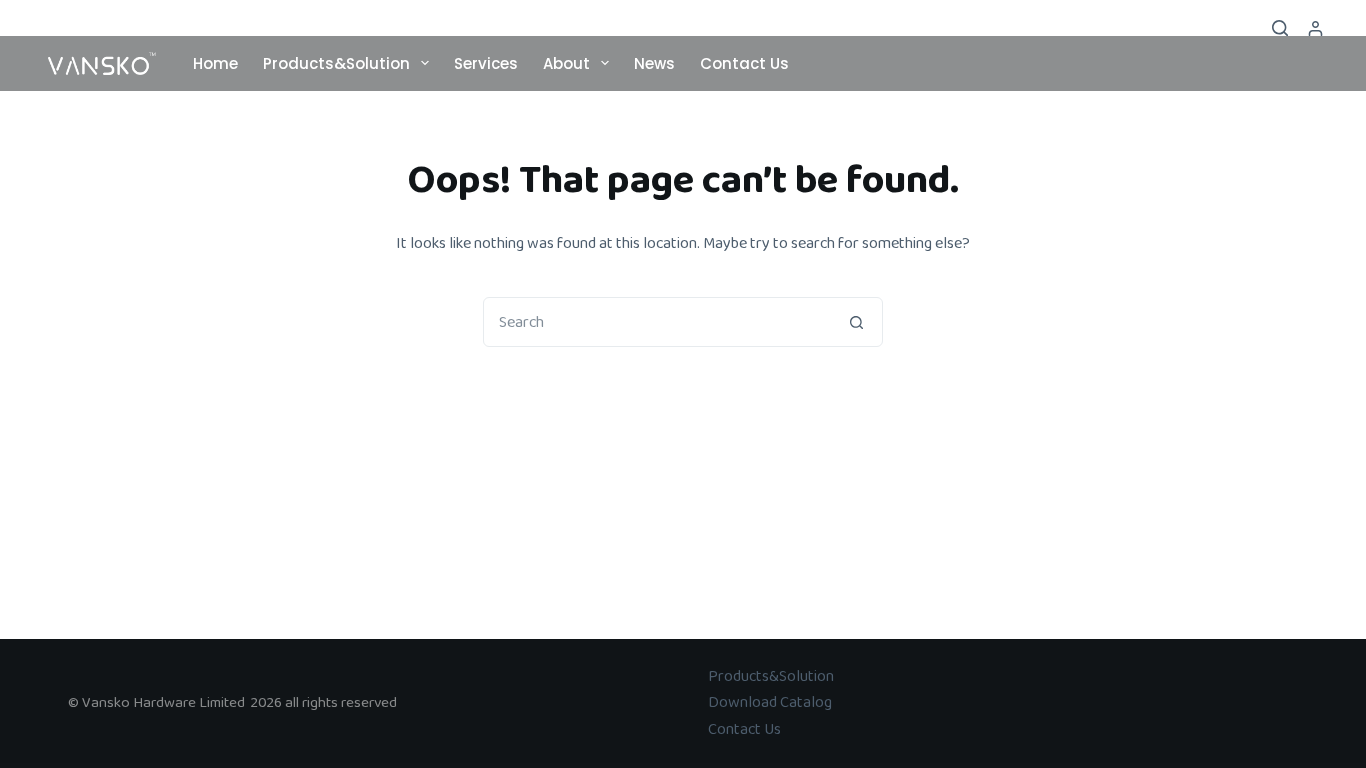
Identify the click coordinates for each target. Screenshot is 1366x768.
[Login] (1315, 28)
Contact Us (744, 63)
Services (486, 63)
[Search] (1280, 28)
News (654, 63)
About (566, 63)
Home (215, 63)
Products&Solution (336, 63)
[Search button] (857, 322)
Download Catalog (770, 702)
